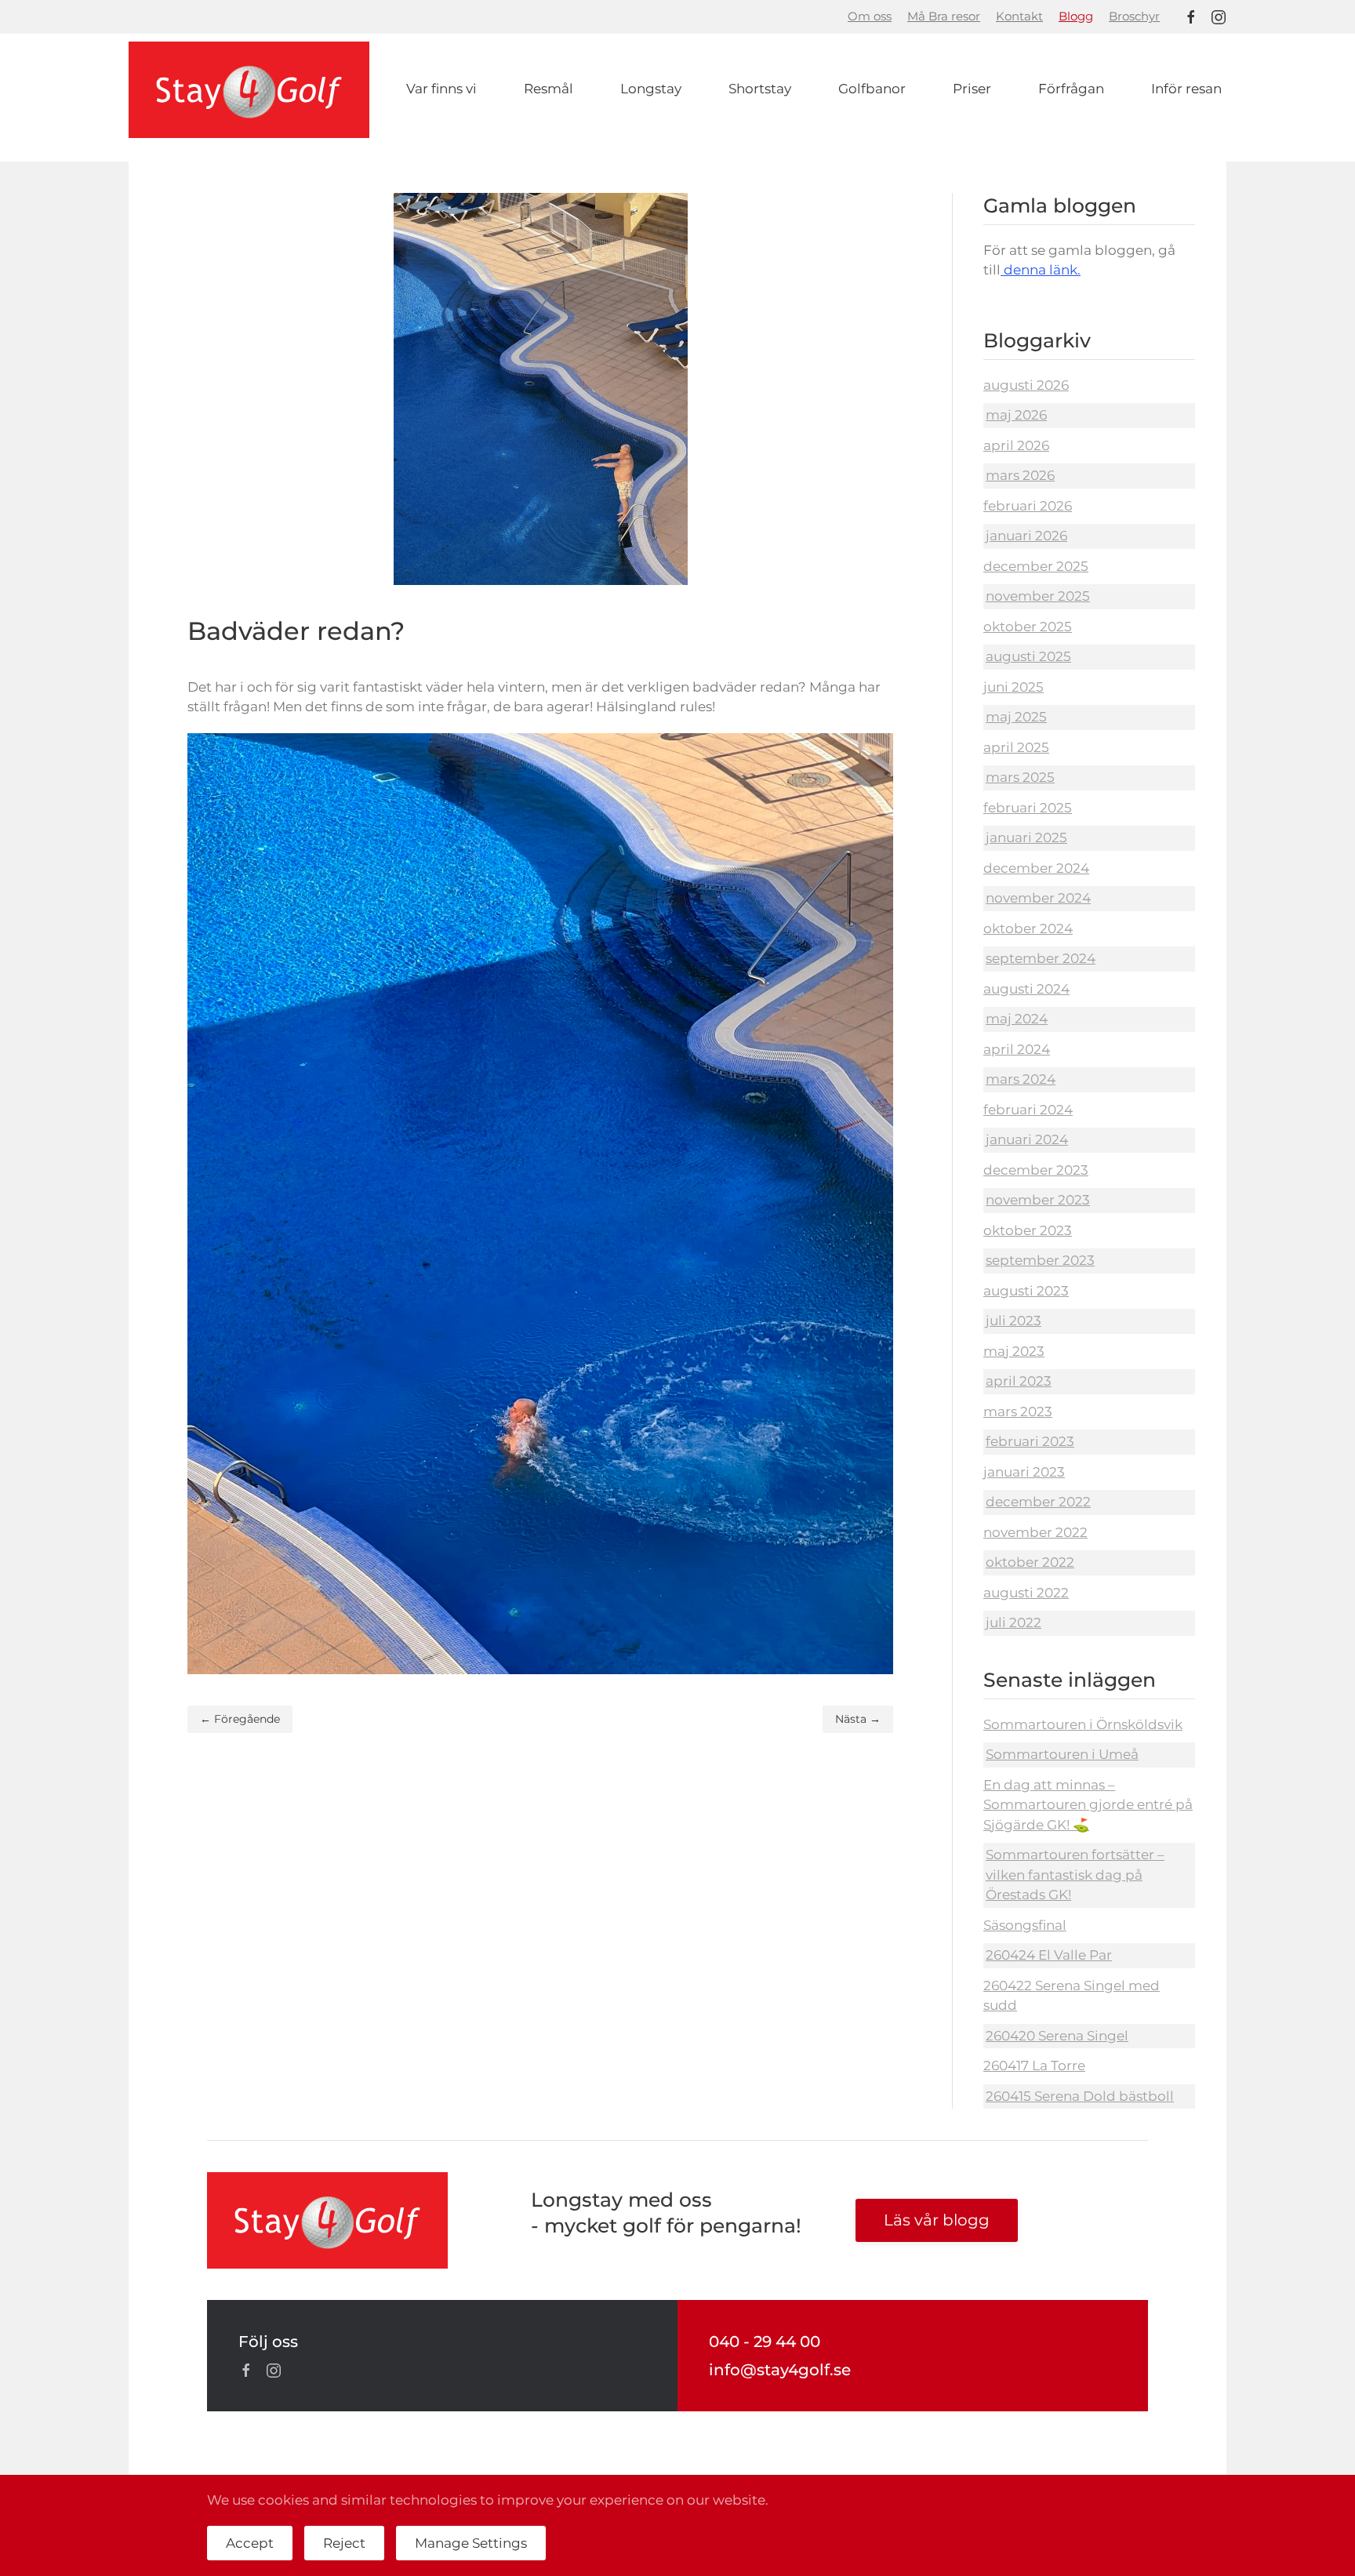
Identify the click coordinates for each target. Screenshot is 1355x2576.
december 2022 (1038, 1502)
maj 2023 (1014, 1351)
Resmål (549, 89)
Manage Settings (471, 2543)
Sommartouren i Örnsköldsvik (1083, 1724)
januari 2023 (1024, 1472)
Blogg (1076, 16)
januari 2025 (1026, 837)
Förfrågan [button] (1071, 89)
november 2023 (1038, 1200)
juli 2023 (1014, 1321)
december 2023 (1036, 1170)
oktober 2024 (1028, 928)
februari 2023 (1030, 1441)
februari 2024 (1028, 1110)
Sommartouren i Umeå (1062, 1754)
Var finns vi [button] (441, 89)
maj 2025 (1016, 717)
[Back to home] (249, 90)
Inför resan (1186, 89)
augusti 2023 (1026, 1291)
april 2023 (1019, 1381)
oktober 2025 (1028, 627)
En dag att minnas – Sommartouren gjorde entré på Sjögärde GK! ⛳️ (1088, 1805)
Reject (344, 2543)
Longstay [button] (651, 89)
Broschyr (1134, 16)
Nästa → (858, 1719)
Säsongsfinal (1025, 1925)
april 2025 (1016, 747)
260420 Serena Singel (1057, 2036)
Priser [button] (972, 89)
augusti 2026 (1026, 385)
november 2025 (1038, 596)
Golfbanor (872, 89)
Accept (250, 2543)
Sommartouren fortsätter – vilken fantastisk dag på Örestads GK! (1075, 1875)
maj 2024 (1017, 1019)
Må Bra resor (944, 16)
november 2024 (1038, 898)
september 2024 (1041, 958)
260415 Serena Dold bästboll (1080, 2096)
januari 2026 (1026, 536)
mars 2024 (1021, 1079)
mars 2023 (1018, 1412)
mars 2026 (1020, 475)
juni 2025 (1014, 687)
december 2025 (1036, 566)
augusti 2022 (1026, 1593)
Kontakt (1019, 16)
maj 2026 (1016, 415)
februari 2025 (1028, 808)
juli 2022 (1014, 1622)
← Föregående (240, 1719)
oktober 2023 (1028, 1230)
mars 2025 (1020, 777)
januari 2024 (1027, 1139)
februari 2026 (1028, 506)
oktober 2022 (1030, 1562)
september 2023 (1040, 1260)
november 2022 (1035, 1532)
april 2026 (1016, 445)
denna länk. (1041, 270)
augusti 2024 (1026, 989)
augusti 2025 (1028, 656)
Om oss (870, 16)
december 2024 (1036, 868)
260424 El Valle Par (1049, 1955)
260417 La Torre (1034, 2066)
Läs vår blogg (937, 2220)
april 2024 (1017, 1049)
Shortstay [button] (760, 89)
